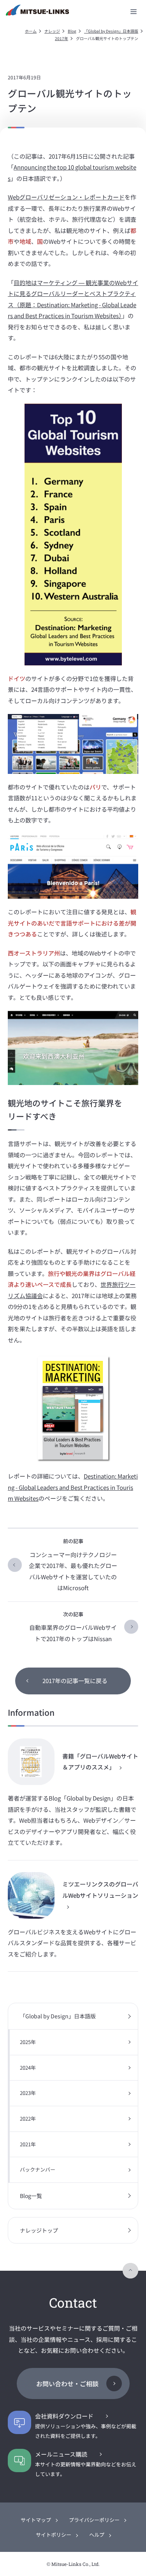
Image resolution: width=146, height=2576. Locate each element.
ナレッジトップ (39, 2230)
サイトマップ (36, 2520)
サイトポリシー (54, 2535)
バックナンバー (38, 2169)
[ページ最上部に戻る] (130, 2271)
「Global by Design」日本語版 (111, 31)
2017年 (62, 38)
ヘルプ (97, 2535)
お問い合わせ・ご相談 (67, 2383)
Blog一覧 (31, 2196)
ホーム (31, 31)
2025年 (28, 2042)
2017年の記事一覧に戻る (75, 1681)
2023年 (28, 2093)
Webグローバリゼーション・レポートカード (66, 197)
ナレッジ (52, 31)
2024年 (28, 2068)
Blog (72, 31)
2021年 (28, 2144)
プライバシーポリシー (94, 2520)
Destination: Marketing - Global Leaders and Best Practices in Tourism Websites (73, 1487)
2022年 (28, 2118)
